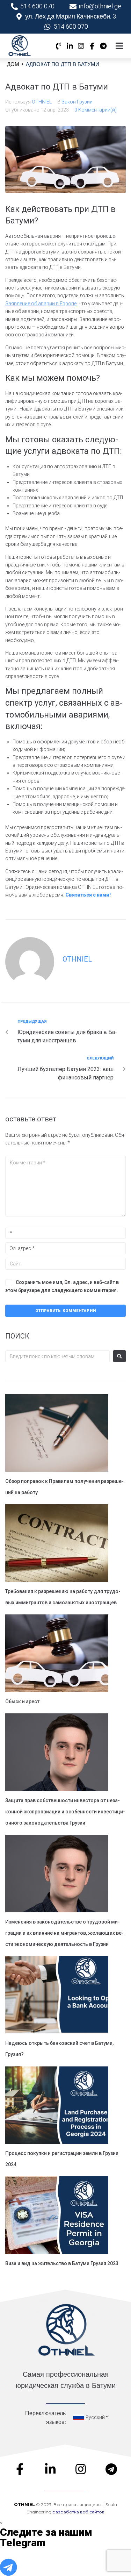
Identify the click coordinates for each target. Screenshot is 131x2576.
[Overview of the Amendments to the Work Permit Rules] (57, 1434)
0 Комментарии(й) (96, 110)
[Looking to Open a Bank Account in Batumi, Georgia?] (57, 1996)
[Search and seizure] (57, 1654)
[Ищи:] (57, 1356)
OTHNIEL (42, 102)
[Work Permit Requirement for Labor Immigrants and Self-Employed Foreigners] (57, 1544)
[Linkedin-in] (70, 46)
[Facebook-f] (92, 46)
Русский (95, 2417)
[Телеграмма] (103, 46)
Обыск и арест (22, 1701)
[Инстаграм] (81, 46)
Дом (13, 64)
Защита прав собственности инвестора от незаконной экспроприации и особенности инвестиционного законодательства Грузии (65, 1812)
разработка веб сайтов (78, 2512)
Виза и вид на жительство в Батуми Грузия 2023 (62, 2263)
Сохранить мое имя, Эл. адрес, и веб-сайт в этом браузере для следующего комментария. (62, 1286)
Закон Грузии (77, 102)
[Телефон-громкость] (59, 46)
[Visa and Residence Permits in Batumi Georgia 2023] (57, 2216)
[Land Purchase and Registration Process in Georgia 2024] (57, 2106)
